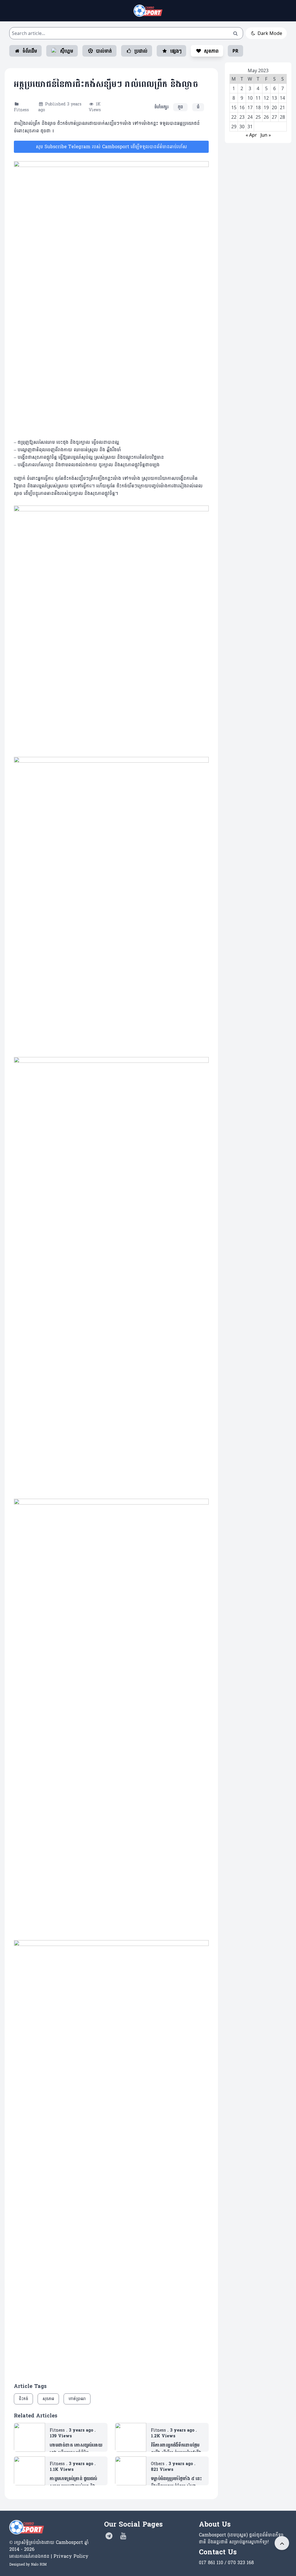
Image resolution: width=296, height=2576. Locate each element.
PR (235, 51)
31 (250, 127)
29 (234, 127)
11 (258, 98)
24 (250, 117)
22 (234, 117)
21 (282, 107)
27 (274, 117)
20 (274, 107)
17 (250, 107)
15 (234, 107)
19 (266, 107)
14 (282, 98)
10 (250, 98)
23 (242, 117)
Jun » (266, 135)
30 (242, 127)
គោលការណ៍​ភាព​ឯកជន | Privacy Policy (49, 2556)
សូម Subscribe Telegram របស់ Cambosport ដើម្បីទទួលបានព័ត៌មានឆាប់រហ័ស (111, 147)
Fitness (21, 110)
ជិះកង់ (23, 2399)
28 (282, 117)
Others (158, 2464)
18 (258, 107)
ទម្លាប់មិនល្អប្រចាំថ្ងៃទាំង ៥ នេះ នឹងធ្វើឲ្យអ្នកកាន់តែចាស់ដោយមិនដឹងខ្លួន (176, 2482)
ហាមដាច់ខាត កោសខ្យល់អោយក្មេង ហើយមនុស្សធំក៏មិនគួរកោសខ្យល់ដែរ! (76, 2449)
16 (242, 107)
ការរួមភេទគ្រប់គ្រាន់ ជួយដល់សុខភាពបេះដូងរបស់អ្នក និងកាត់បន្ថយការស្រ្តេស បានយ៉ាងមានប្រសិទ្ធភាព (75, 2482)
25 (258, 117)
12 (266, 98)
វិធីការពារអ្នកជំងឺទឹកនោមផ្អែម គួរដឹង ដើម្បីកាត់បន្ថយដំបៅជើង (176, 2449)
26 (266, 117)
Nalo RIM (39, 2564)
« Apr (251, 135)
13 (274, 98)
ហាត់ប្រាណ (77, 2399)
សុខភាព (48, 2399)
